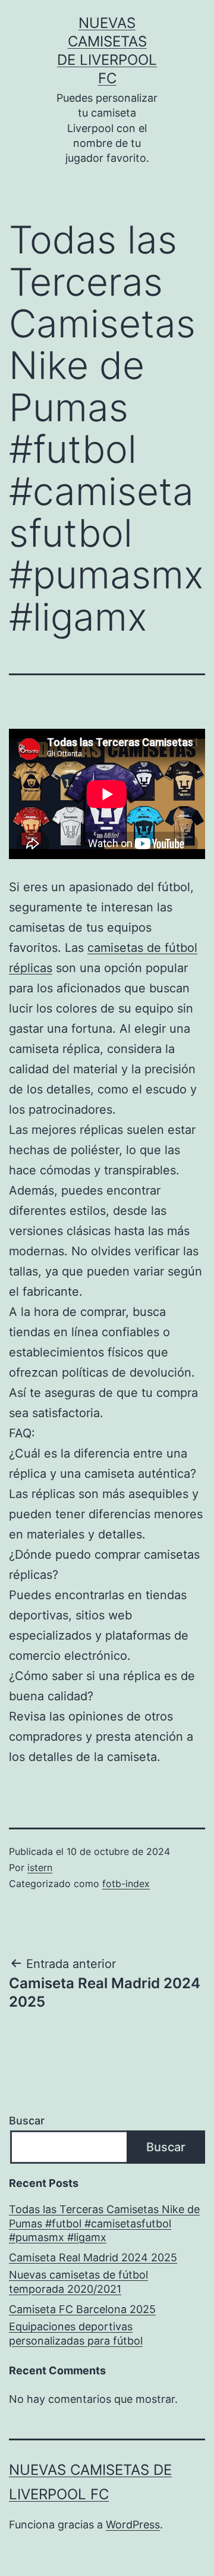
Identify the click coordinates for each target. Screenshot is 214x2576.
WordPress (133, 2525)
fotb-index (126, 1884)
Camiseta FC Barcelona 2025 (82, 2309)
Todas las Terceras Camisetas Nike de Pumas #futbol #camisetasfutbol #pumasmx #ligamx (104, 2223)
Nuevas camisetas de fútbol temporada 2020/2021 (78, 2282)
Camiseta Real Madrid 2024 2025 (93, 2257)
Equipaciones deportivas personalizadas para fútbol (76, 2333)
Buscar (27, 2121)
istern (40, 1867)
